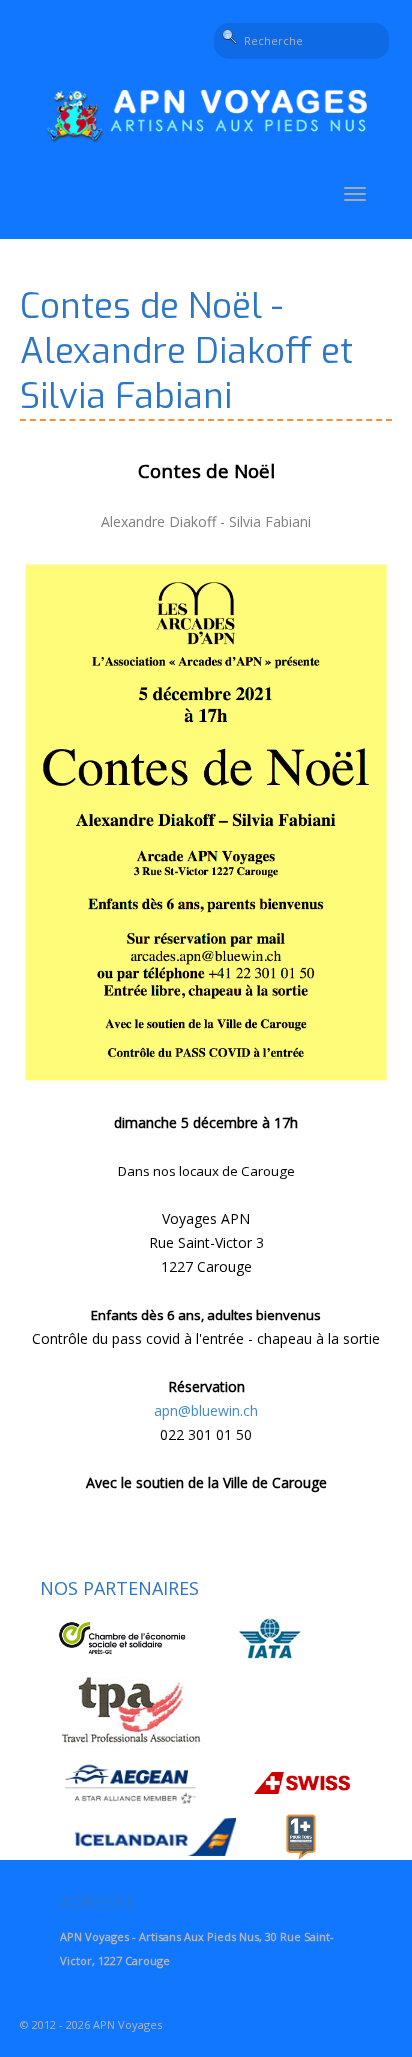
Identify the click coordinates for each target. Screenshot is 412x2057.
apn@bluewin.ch (206, 1410)
